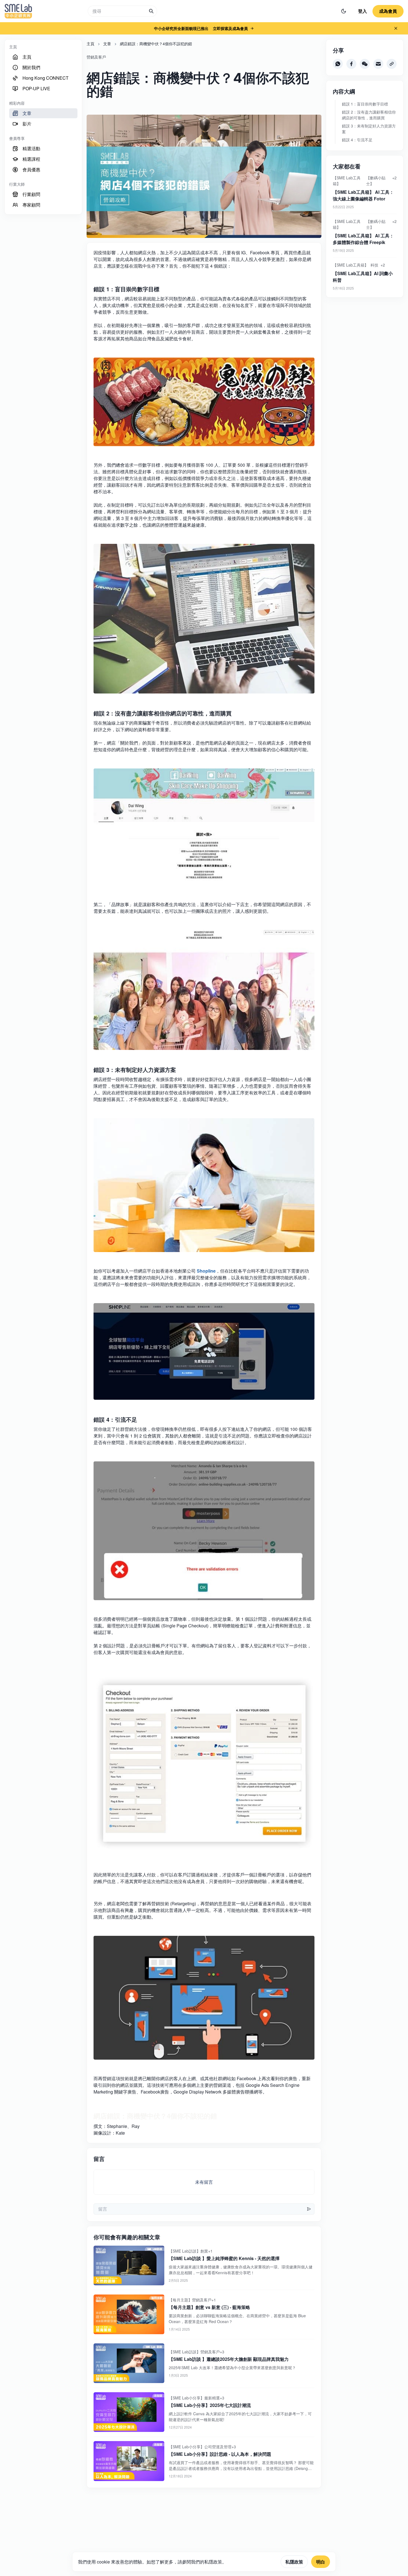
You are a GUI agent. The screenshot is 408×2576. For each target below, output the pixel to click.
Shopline (206, 1271)
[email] (378, 64)
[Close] (396, 28)
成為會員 (388, 11)
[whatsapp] (338, 64)
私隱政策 (294, 2562)
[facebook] (351, 64)
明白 (321, 2562)
